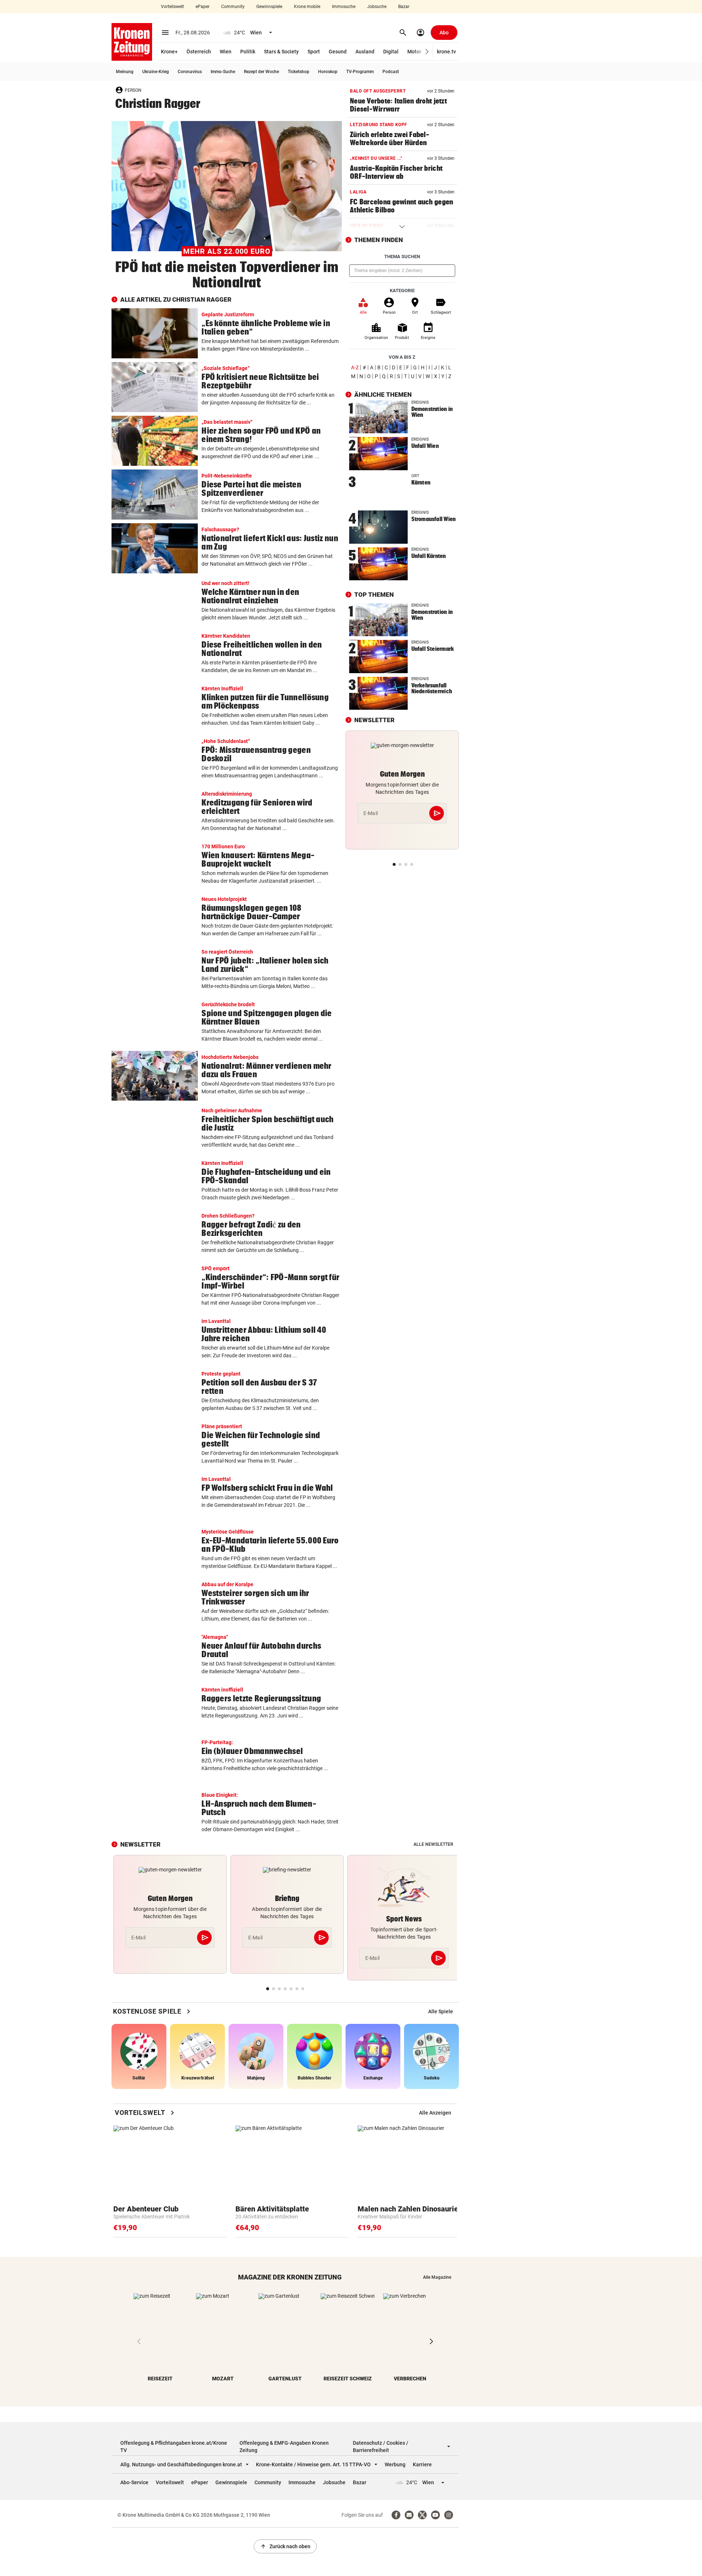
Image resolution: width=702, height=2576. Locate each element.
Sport (314, 52)
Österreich (199, 52)
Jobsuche (377, 7)
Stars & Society (281, 52)
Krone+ (169, 52)
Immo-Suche (223, 72)
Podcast (391, 72)
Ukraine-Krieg (156, 72)
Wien (226, 52)
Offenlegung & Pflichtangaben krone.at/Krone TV (174, 2447)
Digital (391, 52)
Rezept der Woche (261, 72)
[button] (427, 52)
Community (233, 7)
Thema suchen (402, 257)
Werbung (395, 2464)
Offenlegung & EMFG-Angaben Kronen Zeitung (284, 2447)
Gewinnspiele (269, 7)
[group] (441, 2011)
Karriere (422, 2464)
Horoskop (328, 72)
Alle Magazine (437, 2277)
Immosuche (344, 7)
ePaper (203, 7)
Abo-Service (134, 2482)
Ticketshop (299, 72)
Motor (414, 52)
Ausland (365, 52)
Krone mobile (307, 7)
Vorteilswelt (172, 7)
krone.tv (446, 52)
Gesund (338, 52)
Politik (248, 52)
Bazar (404, 7)
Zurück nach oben (285, 2546)
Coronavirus (190, 72)
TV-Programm (360, 72)
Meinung (125, 72)
